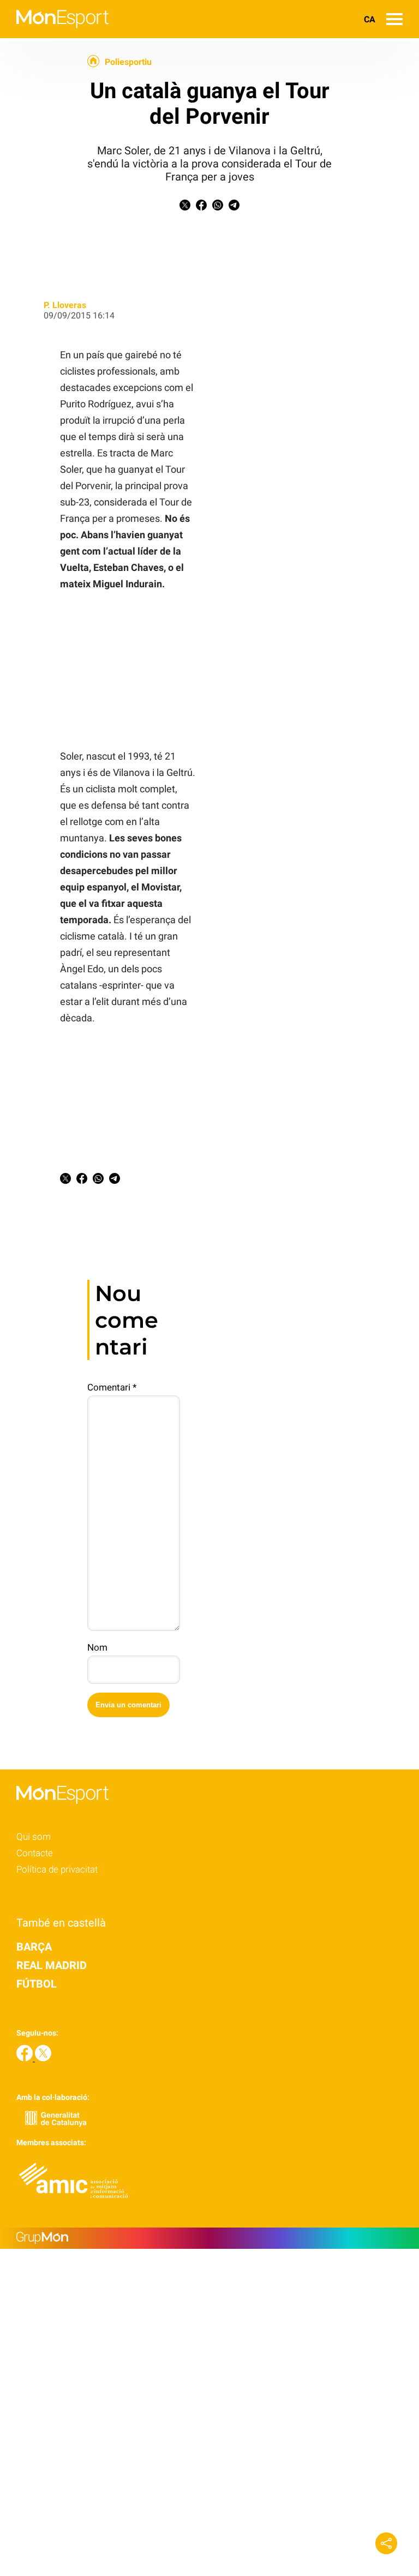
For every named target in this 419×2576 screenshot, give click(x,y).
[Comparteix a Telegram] (234, 207)
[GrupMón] (209, 2238)
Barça (34, 1947)
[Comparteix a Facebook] (201, 207)
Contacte (35, 1853)
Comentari (112, 1387)
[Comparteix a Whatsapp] (218, 207)
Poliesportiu (128, 62)
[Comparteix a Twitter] (185, 207)
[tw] (43, 2058)
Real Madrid (52, 1965)
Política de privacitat (57, 1869)
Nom (97, 1647)
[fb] (26, 2058)
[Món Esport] (54, 35)
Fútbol (37, 1984)
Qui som (34, 1837)
